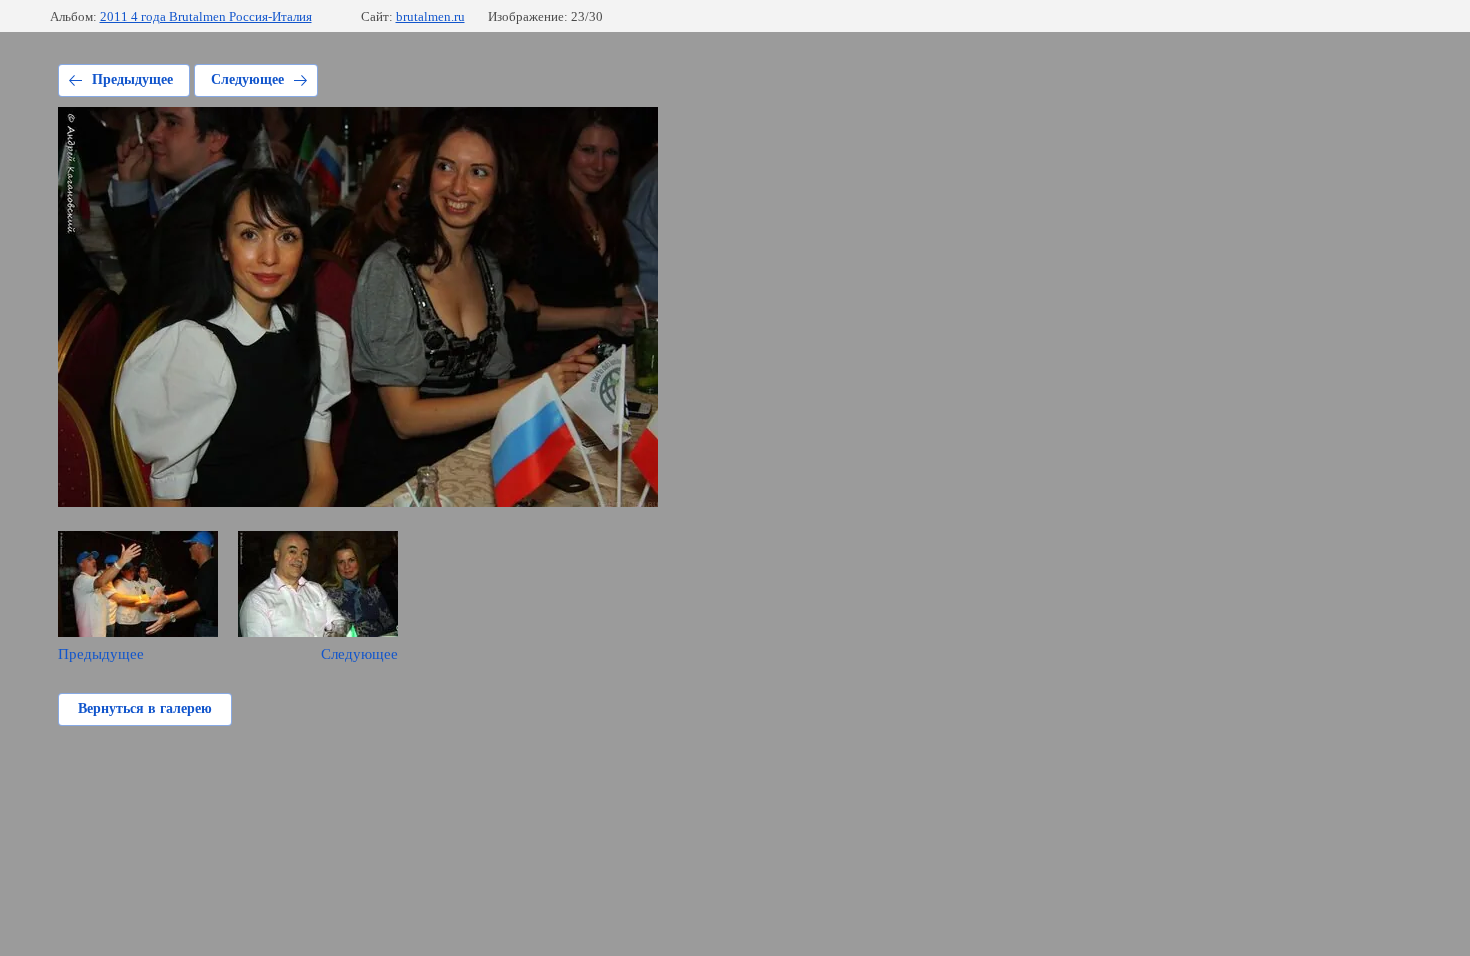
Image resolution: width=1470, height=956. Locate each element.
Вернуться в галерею (145, 708)
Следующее (247, 79)
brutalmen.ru (430, 16)
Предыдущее (132, 79)
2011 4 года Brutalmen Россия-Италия (206, 16)
